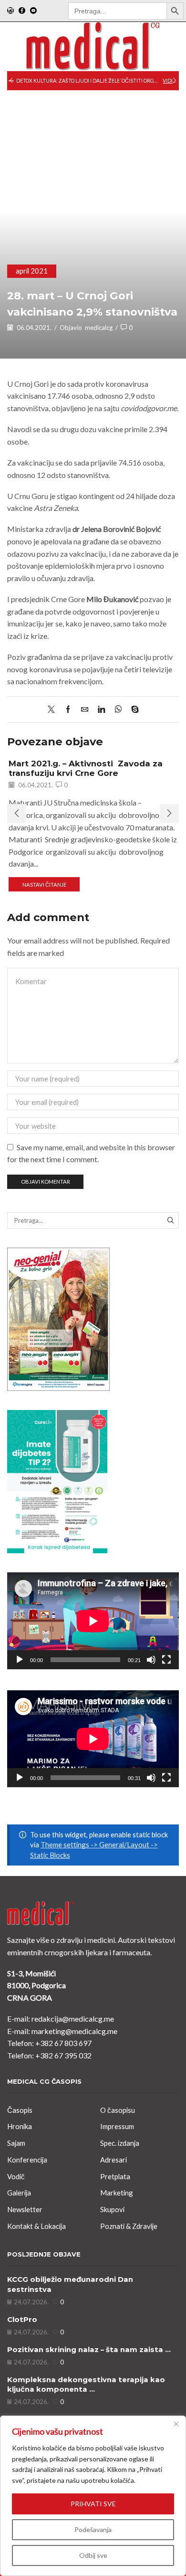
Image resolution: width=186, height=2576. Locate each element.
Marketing (117, 2193)
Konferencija (27, 2160)
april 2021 (32, 271)
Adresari (114, 2160)
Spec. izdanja (120, 2143)
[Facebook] (22, 11)
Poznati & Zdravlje (129, 2226)
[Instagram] (10, 11)
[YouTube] (33, 11)
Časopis (20, 2110)
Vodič (16, 2176)
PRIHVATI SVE (93, 2504)
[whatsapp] (118, 710)
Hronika (20, 2126)
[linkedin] (101, 710)
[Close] (176, 2424)
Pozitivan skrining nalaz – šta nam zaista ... (89, 2350)
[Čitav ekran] (166, 1660)
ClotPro (22, 2320)
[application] (93, 1621)
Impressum (117, 2126)
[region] (93, 2496)
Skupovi (112, 2209)
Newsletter (25, 2209)
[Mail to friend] (85, 710)
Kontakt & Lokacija (36, 2226)
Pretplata (115, 2176)
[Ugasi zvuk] (151, 1660)
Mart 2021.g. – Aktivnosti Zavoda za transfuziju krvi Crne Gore (86, 768)
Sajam (16, 2143)
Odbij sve (93, 2555)
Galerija (19, 2193)
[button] (11, 81)
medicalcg (99, 328)
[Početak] (20, 1660)
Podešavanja (93, 2529)
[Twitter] (54, 710)
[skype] (133, 710)
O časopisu (118, 2110)
